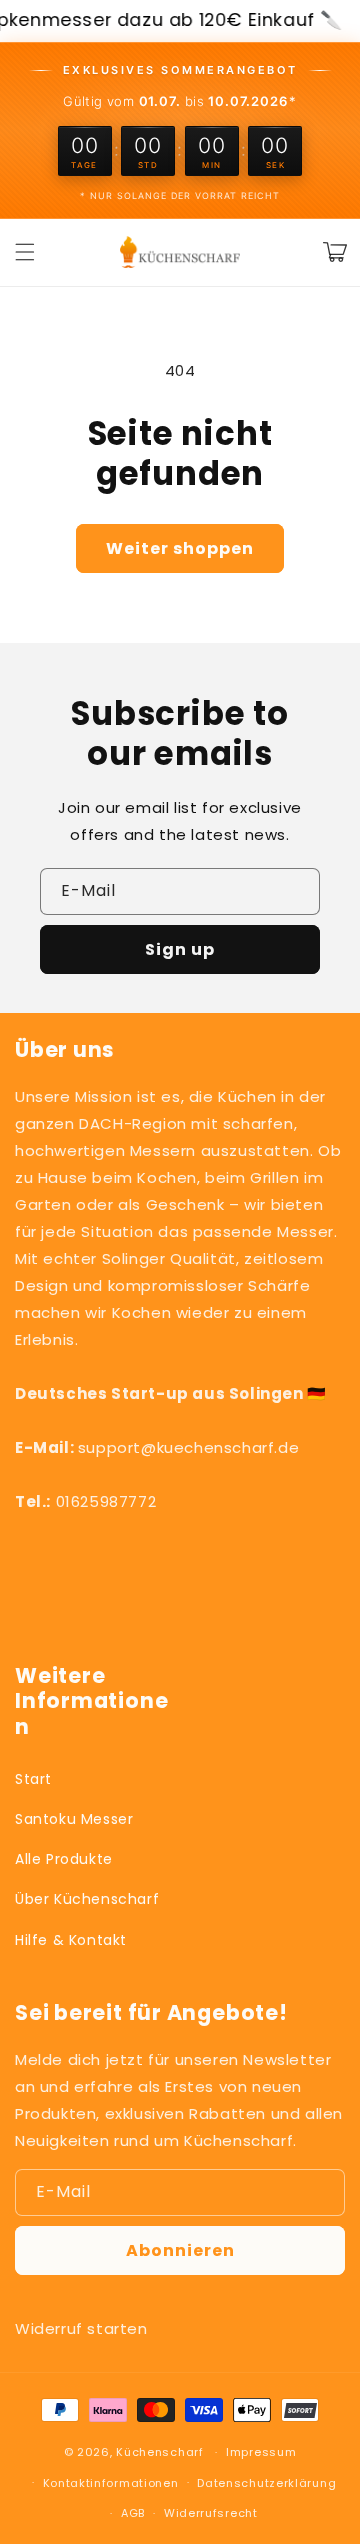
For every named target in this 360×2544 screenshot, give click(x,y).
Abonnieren (180, 2250)
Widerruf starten (81, 2328)
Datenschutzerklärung (266, 2483)
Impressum (261, 2452)
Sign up (180, 949)
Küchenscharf (159, 2452)
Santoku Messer (74, 1819)
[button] (25, 252)
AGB (133, 2513)
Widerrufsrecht (211, 2513)
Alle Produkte (64, 1859)
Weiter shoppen (180, 548)
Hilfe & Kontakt (71, 1940)
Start (33, 1779)
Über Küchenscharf (87, 1899)
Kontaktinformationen (111, 2483)
